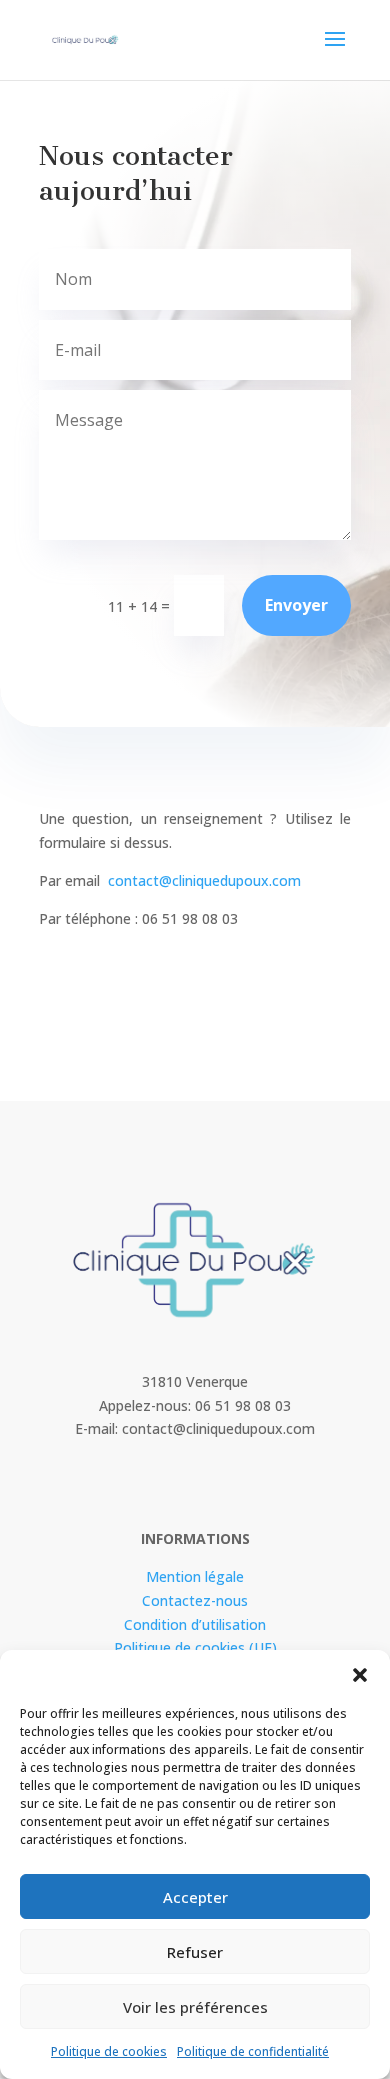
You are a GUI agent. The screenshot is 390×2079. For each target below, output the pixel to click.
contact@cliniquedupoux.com (204, 880)
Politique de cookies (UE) (195, 1647)
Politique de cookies (109, 2051)
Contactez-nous (195, 1600)
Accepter (195, 1897)
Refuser (195, 1952)
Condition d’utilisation (195, 1624)
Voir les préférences (195, 2007)
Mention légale (195, 1576)
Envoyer (296, 605)
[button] (360, 1675)
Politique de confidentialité (253, 2051)
